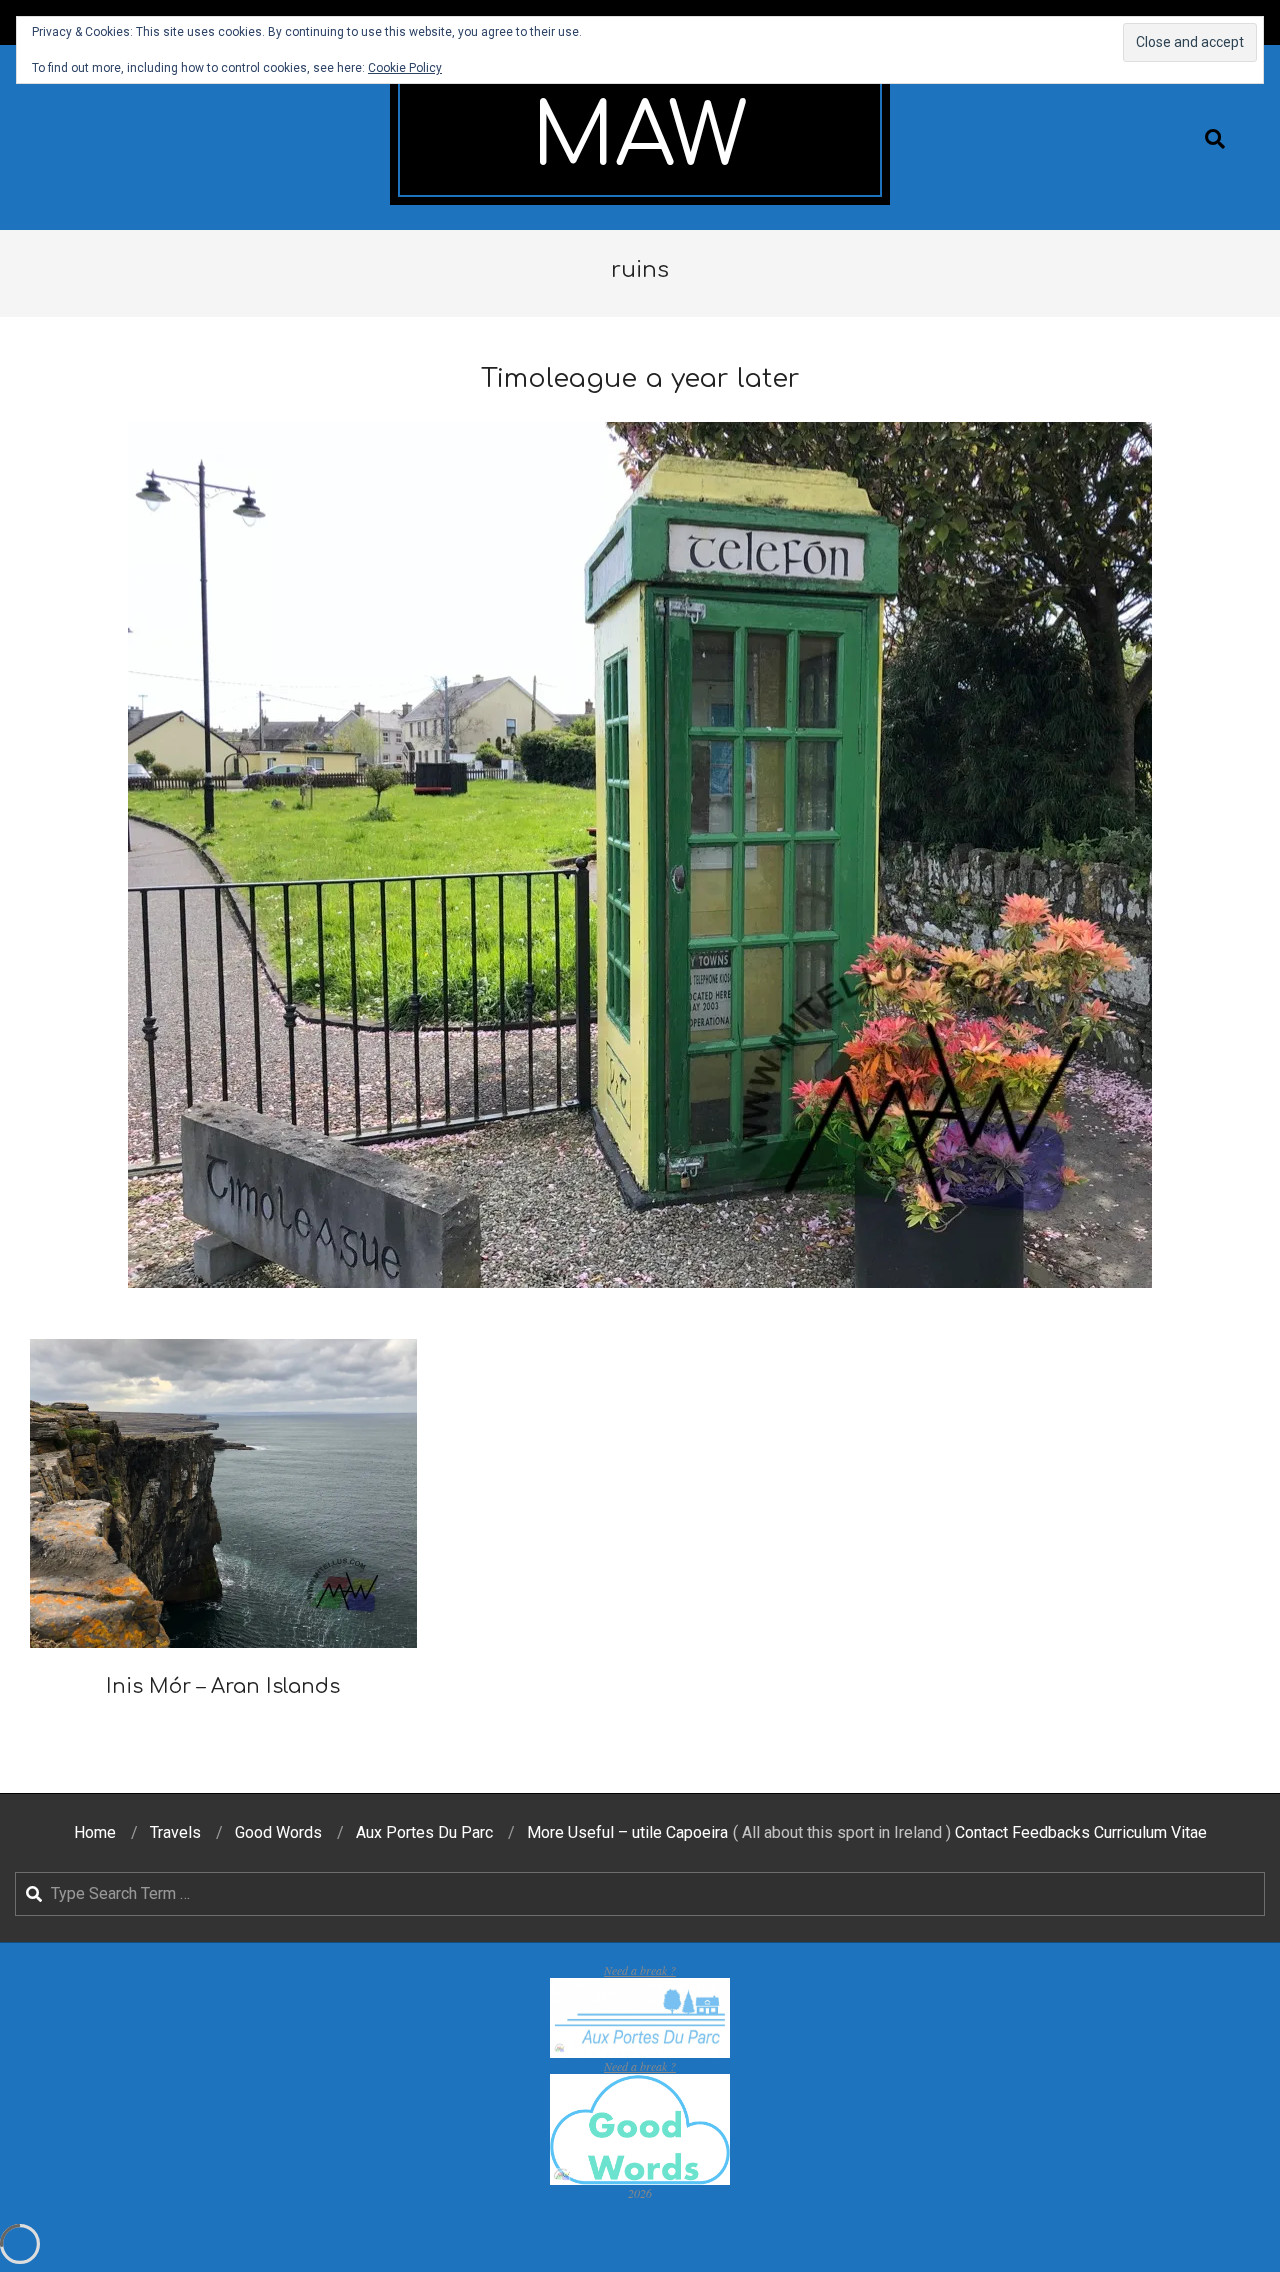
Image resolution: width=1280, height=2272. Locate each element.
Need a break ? (640, 1970)
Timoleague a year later (640, 378)
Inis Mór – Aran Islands (223, 1686)
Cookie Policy (405, 68)
